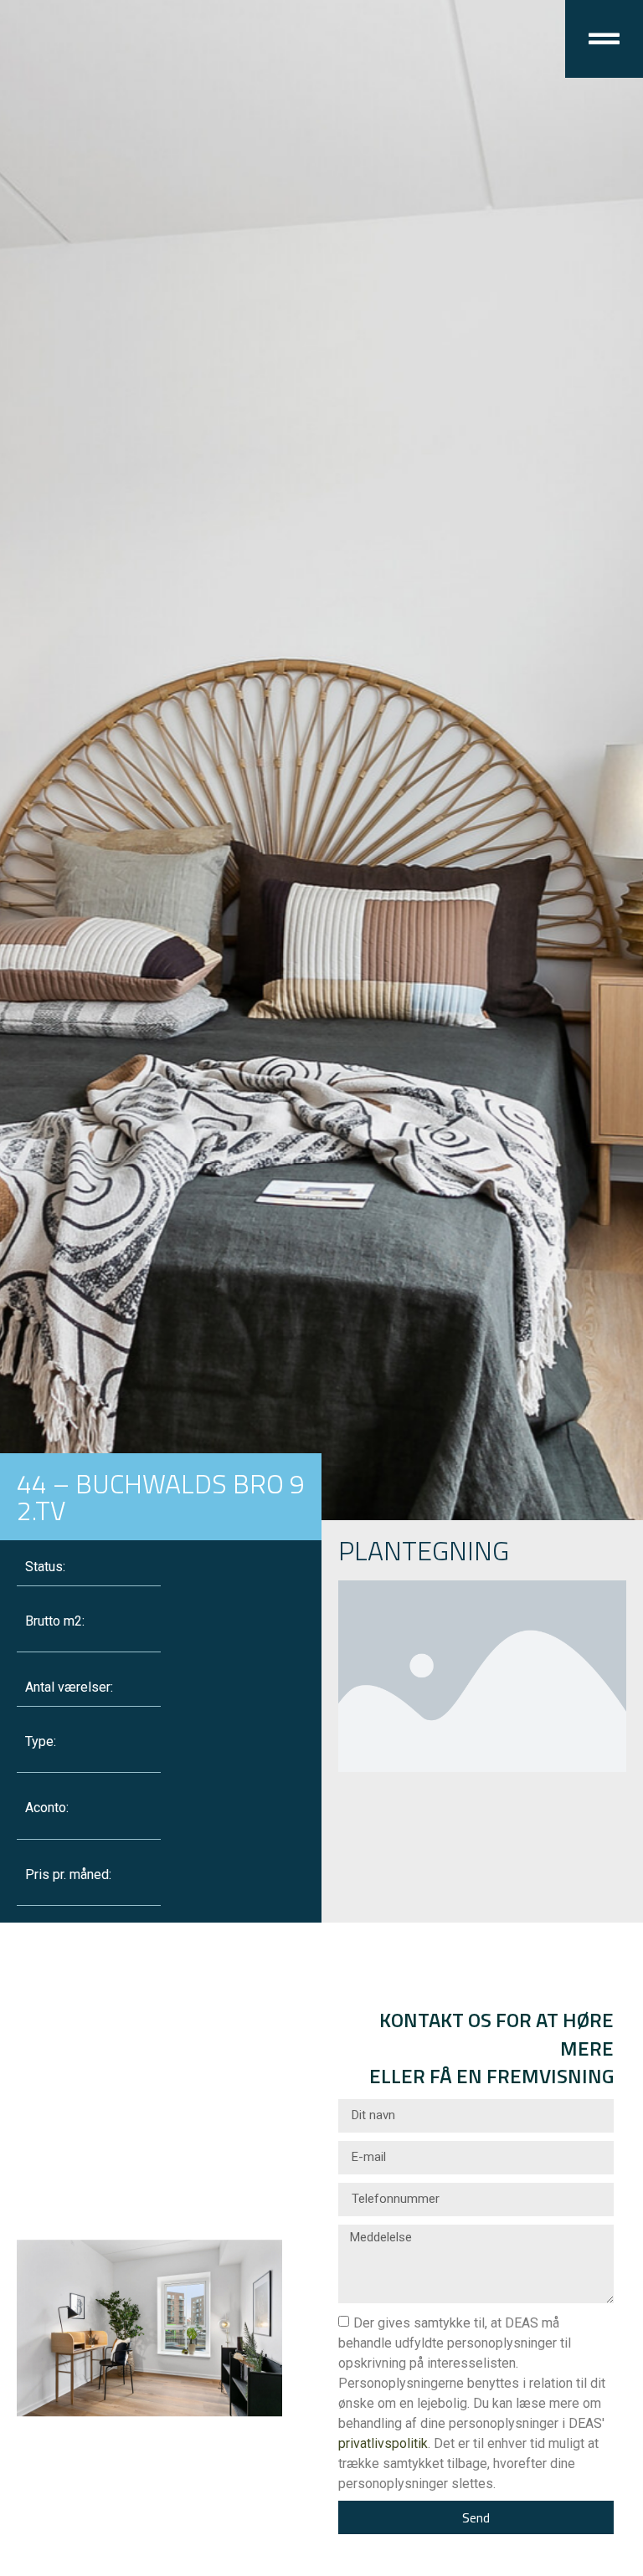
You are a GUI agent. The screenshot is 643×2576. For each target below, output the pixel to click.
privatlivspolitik (383, 2443)
